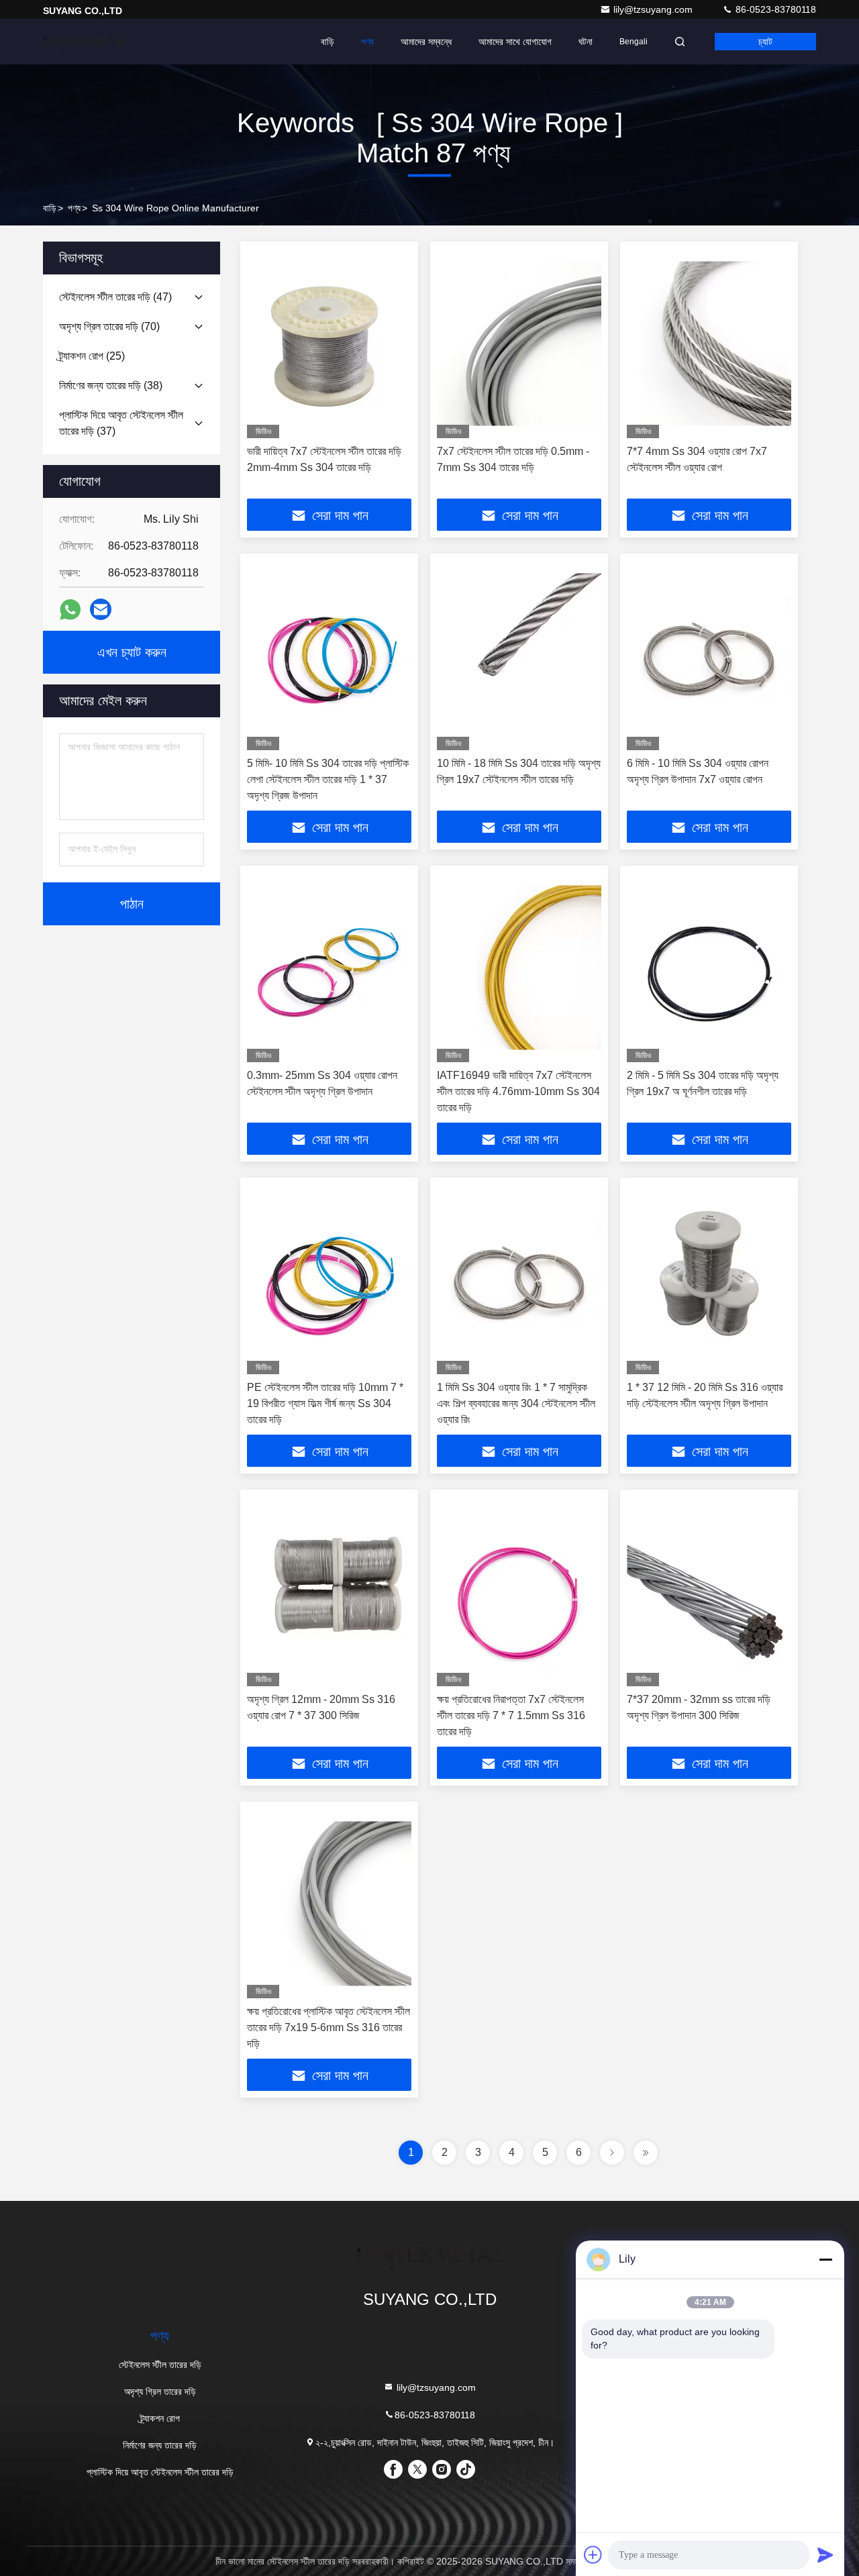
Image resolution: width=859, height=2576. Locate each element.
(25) (92, 356)
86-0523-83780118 (774, 9)
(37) (121, 423)
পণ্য (367, 42)
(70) (109, 326)
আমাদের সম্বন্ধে (426, 42)
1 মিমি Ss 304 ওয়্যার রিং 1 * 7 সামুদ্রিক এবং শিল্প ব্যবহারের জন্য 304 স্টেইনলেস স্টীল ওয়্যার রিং (516, 1403)
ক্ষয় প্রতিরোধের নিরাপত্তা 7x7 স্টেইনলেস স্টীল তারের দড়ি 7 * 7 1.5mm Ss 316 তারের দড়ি (511, 1715)
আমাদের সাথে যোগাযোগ (515, 42)
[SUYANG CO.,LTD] (85, 42)
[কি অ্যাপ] (70, 610)
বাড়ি (327, 42)
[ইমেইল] (101, 609)
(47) (115, 297)
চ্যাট (765, 42)
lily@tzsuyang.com (654, 9)
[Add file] (593, 2555)
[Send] (825, 2555)
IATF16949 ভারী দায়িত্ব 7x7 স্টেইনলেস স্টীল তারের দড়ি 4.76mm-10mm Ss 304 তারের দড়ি (518, 1091)
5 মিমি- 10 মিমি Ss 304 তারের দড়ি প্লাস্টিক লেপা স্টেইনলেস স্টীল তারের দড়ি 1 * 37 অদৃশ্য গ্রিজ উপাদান (328, 779)
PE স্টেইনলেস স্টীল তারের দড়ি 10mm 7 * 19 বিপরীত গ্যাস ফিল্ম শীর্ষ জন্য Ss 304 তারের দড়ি (325, 1403)
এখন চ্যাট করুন (132, 652)
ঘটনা (586, 42)
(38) (111, 385)
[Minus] (825, 2259)
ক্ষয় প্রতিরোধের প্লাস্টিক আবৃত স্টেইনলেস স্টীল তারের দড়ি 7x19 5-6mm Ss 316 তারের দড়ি (329, 2027)
